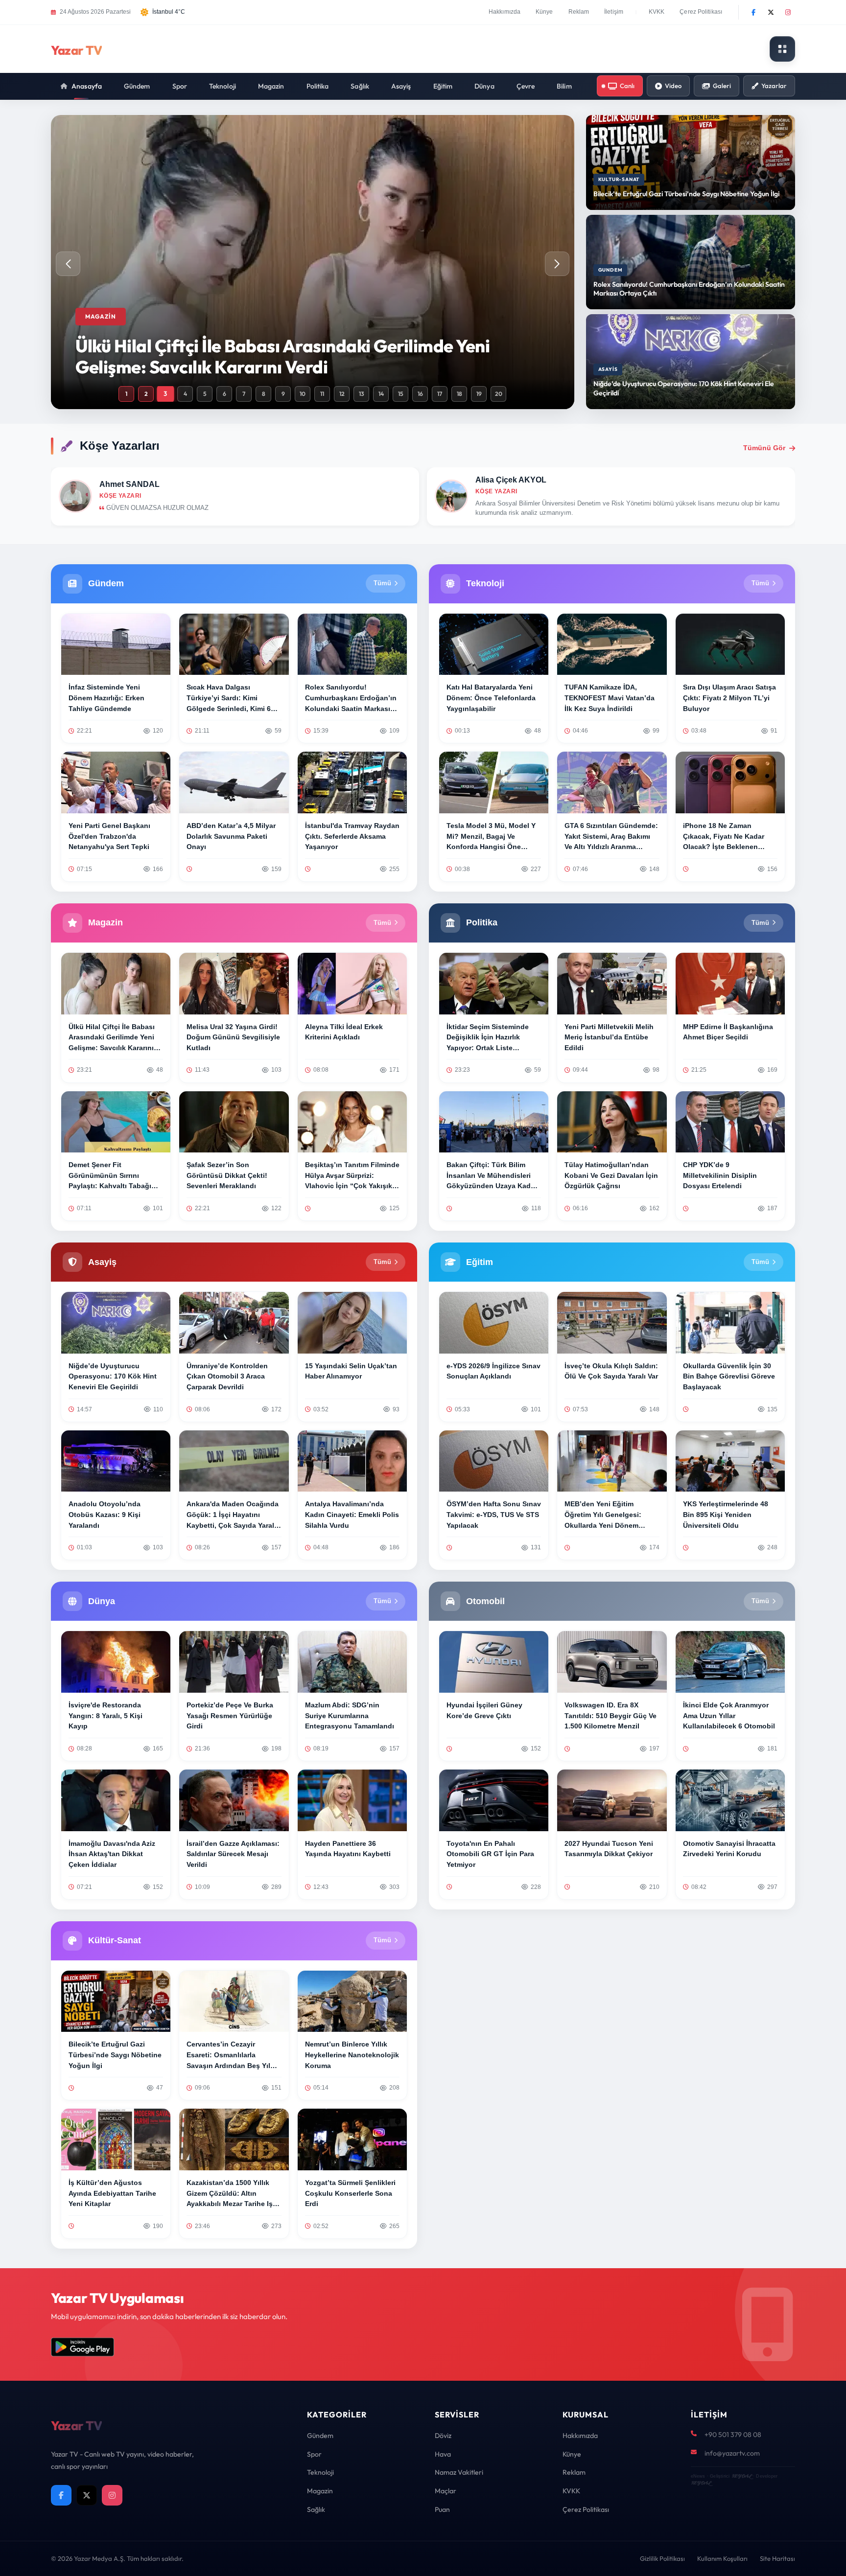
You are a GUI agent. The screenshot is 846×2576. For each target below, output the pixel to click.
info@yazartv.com (732, 2453)
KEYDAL (741, 2476)
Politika (318, 86)
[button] (557, 264)
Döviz (443, 2436)
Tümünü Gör (764, 448)
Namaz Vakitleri (459, 2472)
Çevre (526, 86)
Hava (443, 2454)
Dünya (484, 86)
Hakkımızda (505, 12)
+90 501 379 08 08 (733, 2435)
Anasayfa (87, 86)
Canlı (627, 86)
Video (673, 86)
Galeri (722, 86)
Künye (544, 12)
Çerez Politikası (701, 12)
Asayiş (401, 86)
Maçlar (446, 2491)
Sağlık (360, 86)
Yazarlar (774, 86)
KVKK (657, 12)
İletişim (614, 12)
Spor (180, 86)
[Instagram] (788, 12)
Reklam (579, 12)
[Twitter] (771, 12)
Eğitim (443, 86)
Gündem (137, 86)
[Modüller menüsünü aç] (782, 49)
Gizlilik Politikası (662, 2558)
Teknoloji (223, 86)
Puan (442, 2509)
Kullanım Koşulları (722, 2558)
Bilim (564, 86)
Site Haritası (777, 2558)
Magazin (271, 86)
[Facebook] (753, 12)
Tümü (382, 583)
